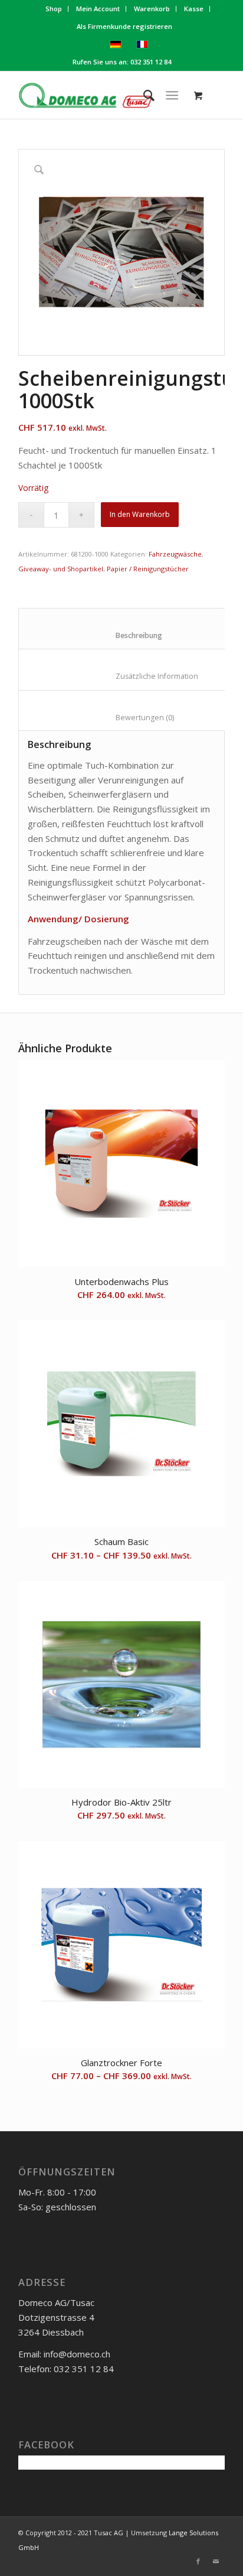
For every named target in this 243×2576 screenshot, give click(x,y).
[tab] (129, 629)
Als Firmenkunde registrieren (124, 26)
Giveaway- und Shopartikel (61, 569)
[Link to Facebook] (198, 2561)
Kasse (194, 9)
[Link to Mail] (216, 2561)
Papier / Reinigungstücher (148, 569)
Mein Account (98, 9)
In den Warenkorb (140, 514)
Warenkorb (152, 9)
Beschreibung (130, 635)
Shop (54, 9)
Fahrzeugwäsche (175, 554)
